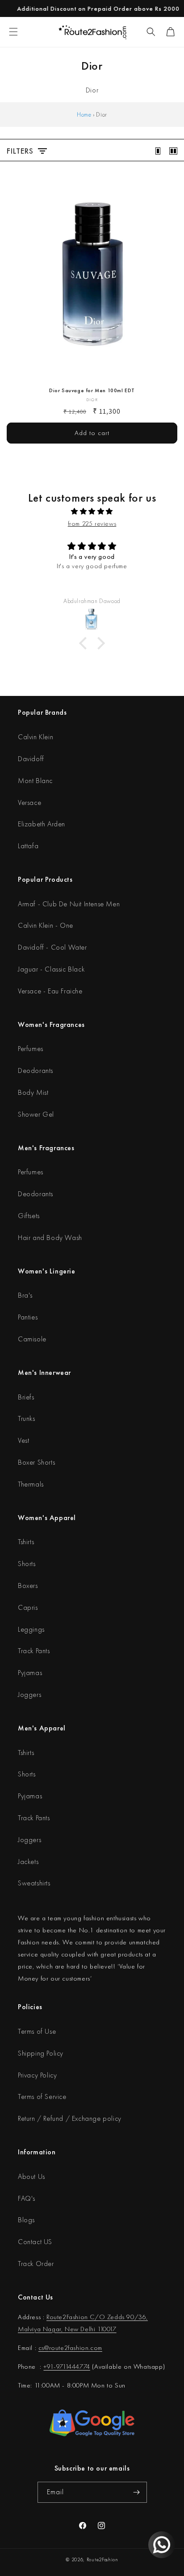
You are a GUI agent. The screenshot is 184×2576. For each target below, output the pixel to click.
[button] (151, 32)
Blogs (26, 2220)
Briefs (26, 1397)
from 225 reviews (92, 524)
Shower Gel (36, 1114)
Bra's (25, 1295)
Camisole (32, 1339)
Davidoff (31, 759)
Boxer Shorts (36, 1462)
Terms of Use (37, 2031)
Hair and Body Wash (50, 1238)
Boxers (28, 1585)
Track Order (36, 2264)
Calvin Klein (36, 737)
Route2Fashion (102, 2559)
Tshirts (26, 1542)
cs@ (44, 2348)
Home (84, 114)
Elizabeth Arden (42, 824)
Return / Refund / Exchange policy (70, 2118)
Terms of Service (42, 2096)
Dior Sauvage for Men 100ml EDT (92, 391)
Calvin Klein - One (46, 925)
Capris (28, 1607)
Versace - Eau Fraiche (50, 991)
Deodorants (36, 1070)
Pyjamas (30, 1673)
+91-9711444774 (67, 2367)
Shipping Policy (41, 2053)
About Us (31, 2176)
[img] (92, 511)
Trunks (27, 1418)
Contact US (35, 2242)
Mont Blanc (35, 781)
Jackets (28, 1862)
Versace (29, 802)
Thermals (31, 1484)
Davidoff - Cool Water (52, 947)
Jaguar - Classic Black (51, 969)
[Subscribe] (137, 2492)
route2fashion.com (76, 2348)
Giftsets (29, 1216)
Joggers (29, 1694)
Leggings (31, 1629)
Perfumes (31, 1049)
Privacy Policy (37, 2075)
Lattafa (28, 846)
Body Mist (33, 1092)
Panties (28, 1317)
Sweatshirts (34, 1883)
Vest (23, 1440)
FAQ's (27, 2198)
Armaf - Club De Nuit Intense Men (69, 904)
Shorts (27, 1564)
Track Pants (34, 1651)
